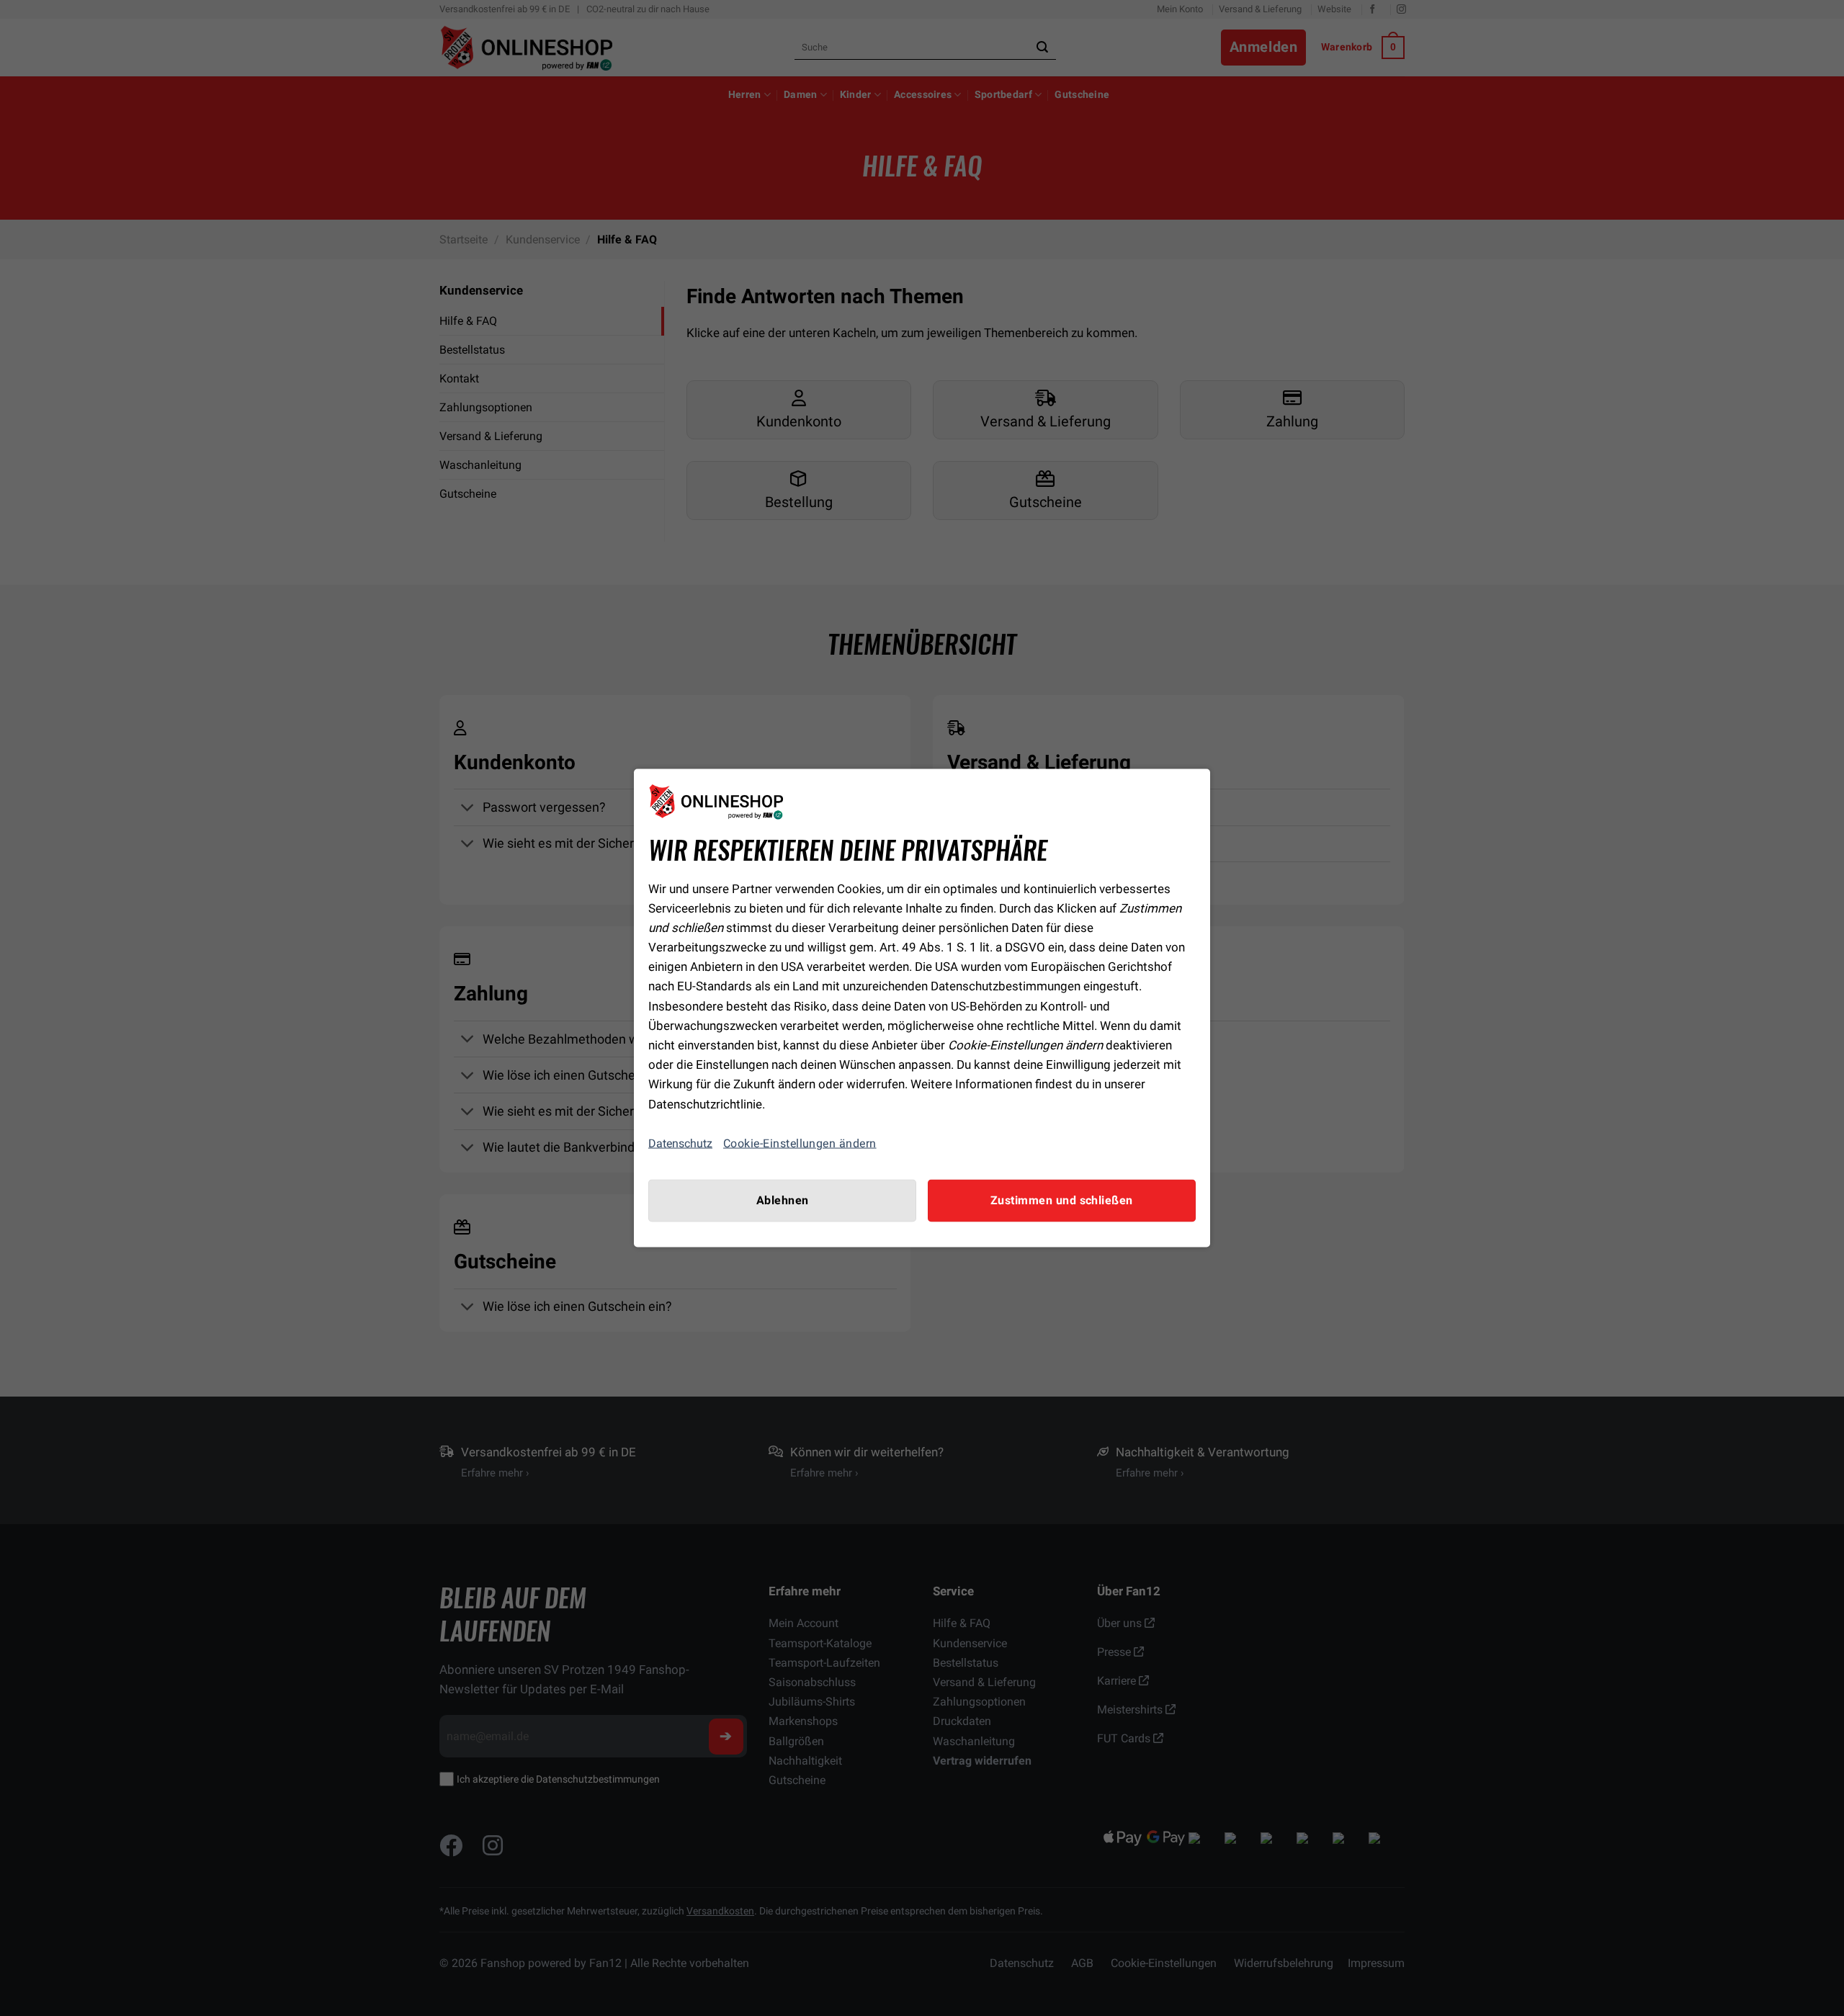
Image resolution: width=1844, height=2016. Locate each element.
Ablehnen (783, 1200)
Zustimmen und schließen (1062, 1200)
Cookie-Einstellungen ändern (800, 1143)
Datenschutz (680, 1143)
